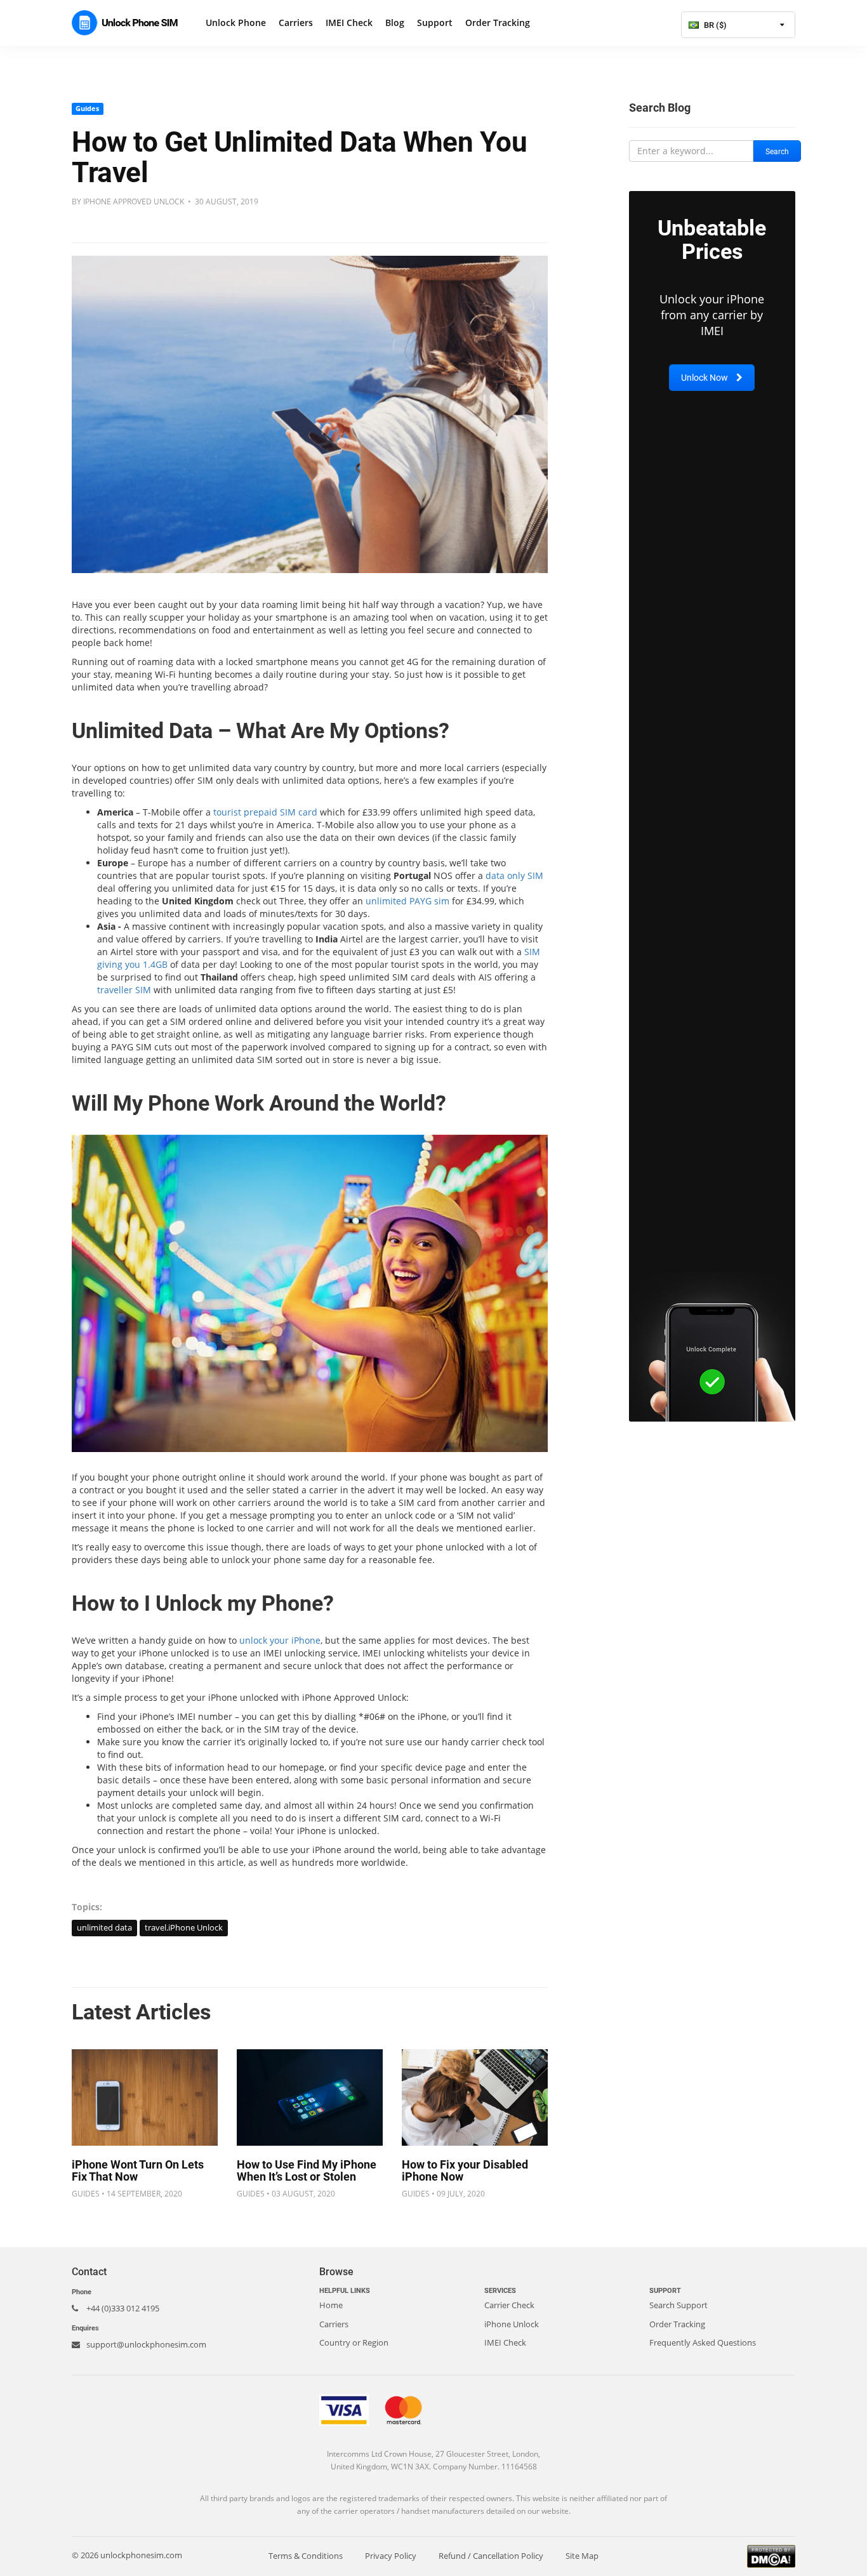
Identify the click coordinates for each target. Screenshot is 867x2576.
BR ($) (714, 25)
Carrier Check (509, 2305)
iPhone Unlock (512, 2324)
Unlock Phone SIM (129, 23)
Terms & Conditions (306, 2556)
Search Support (678, 2305)
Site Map (582, 2556)
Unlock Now (705, 378)
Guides (87, 109)
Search (777, 152)
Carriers (296, 23)
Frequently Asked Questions (703, 2342)
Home (331, 2305)
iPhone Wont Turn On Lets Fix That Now (138, 2171)
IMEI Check (349, 23)
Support (435, 23)
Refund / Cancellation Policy (491, 2556)
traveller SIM (124, 990)
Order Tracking (498, 23)
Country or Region (354, 2342)
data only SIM (514, 875)
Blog (395, 23)
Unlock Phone (236, 23)
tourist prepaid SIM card (265, 812)
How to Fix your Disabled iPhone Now (465, 2171)
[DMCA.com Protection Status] (771, 2555)
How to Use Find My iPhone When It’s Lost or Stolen (307, 2171)
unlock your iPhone (280, 1640)
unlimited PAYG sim (407, 901)
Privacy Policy (391, 2556)
